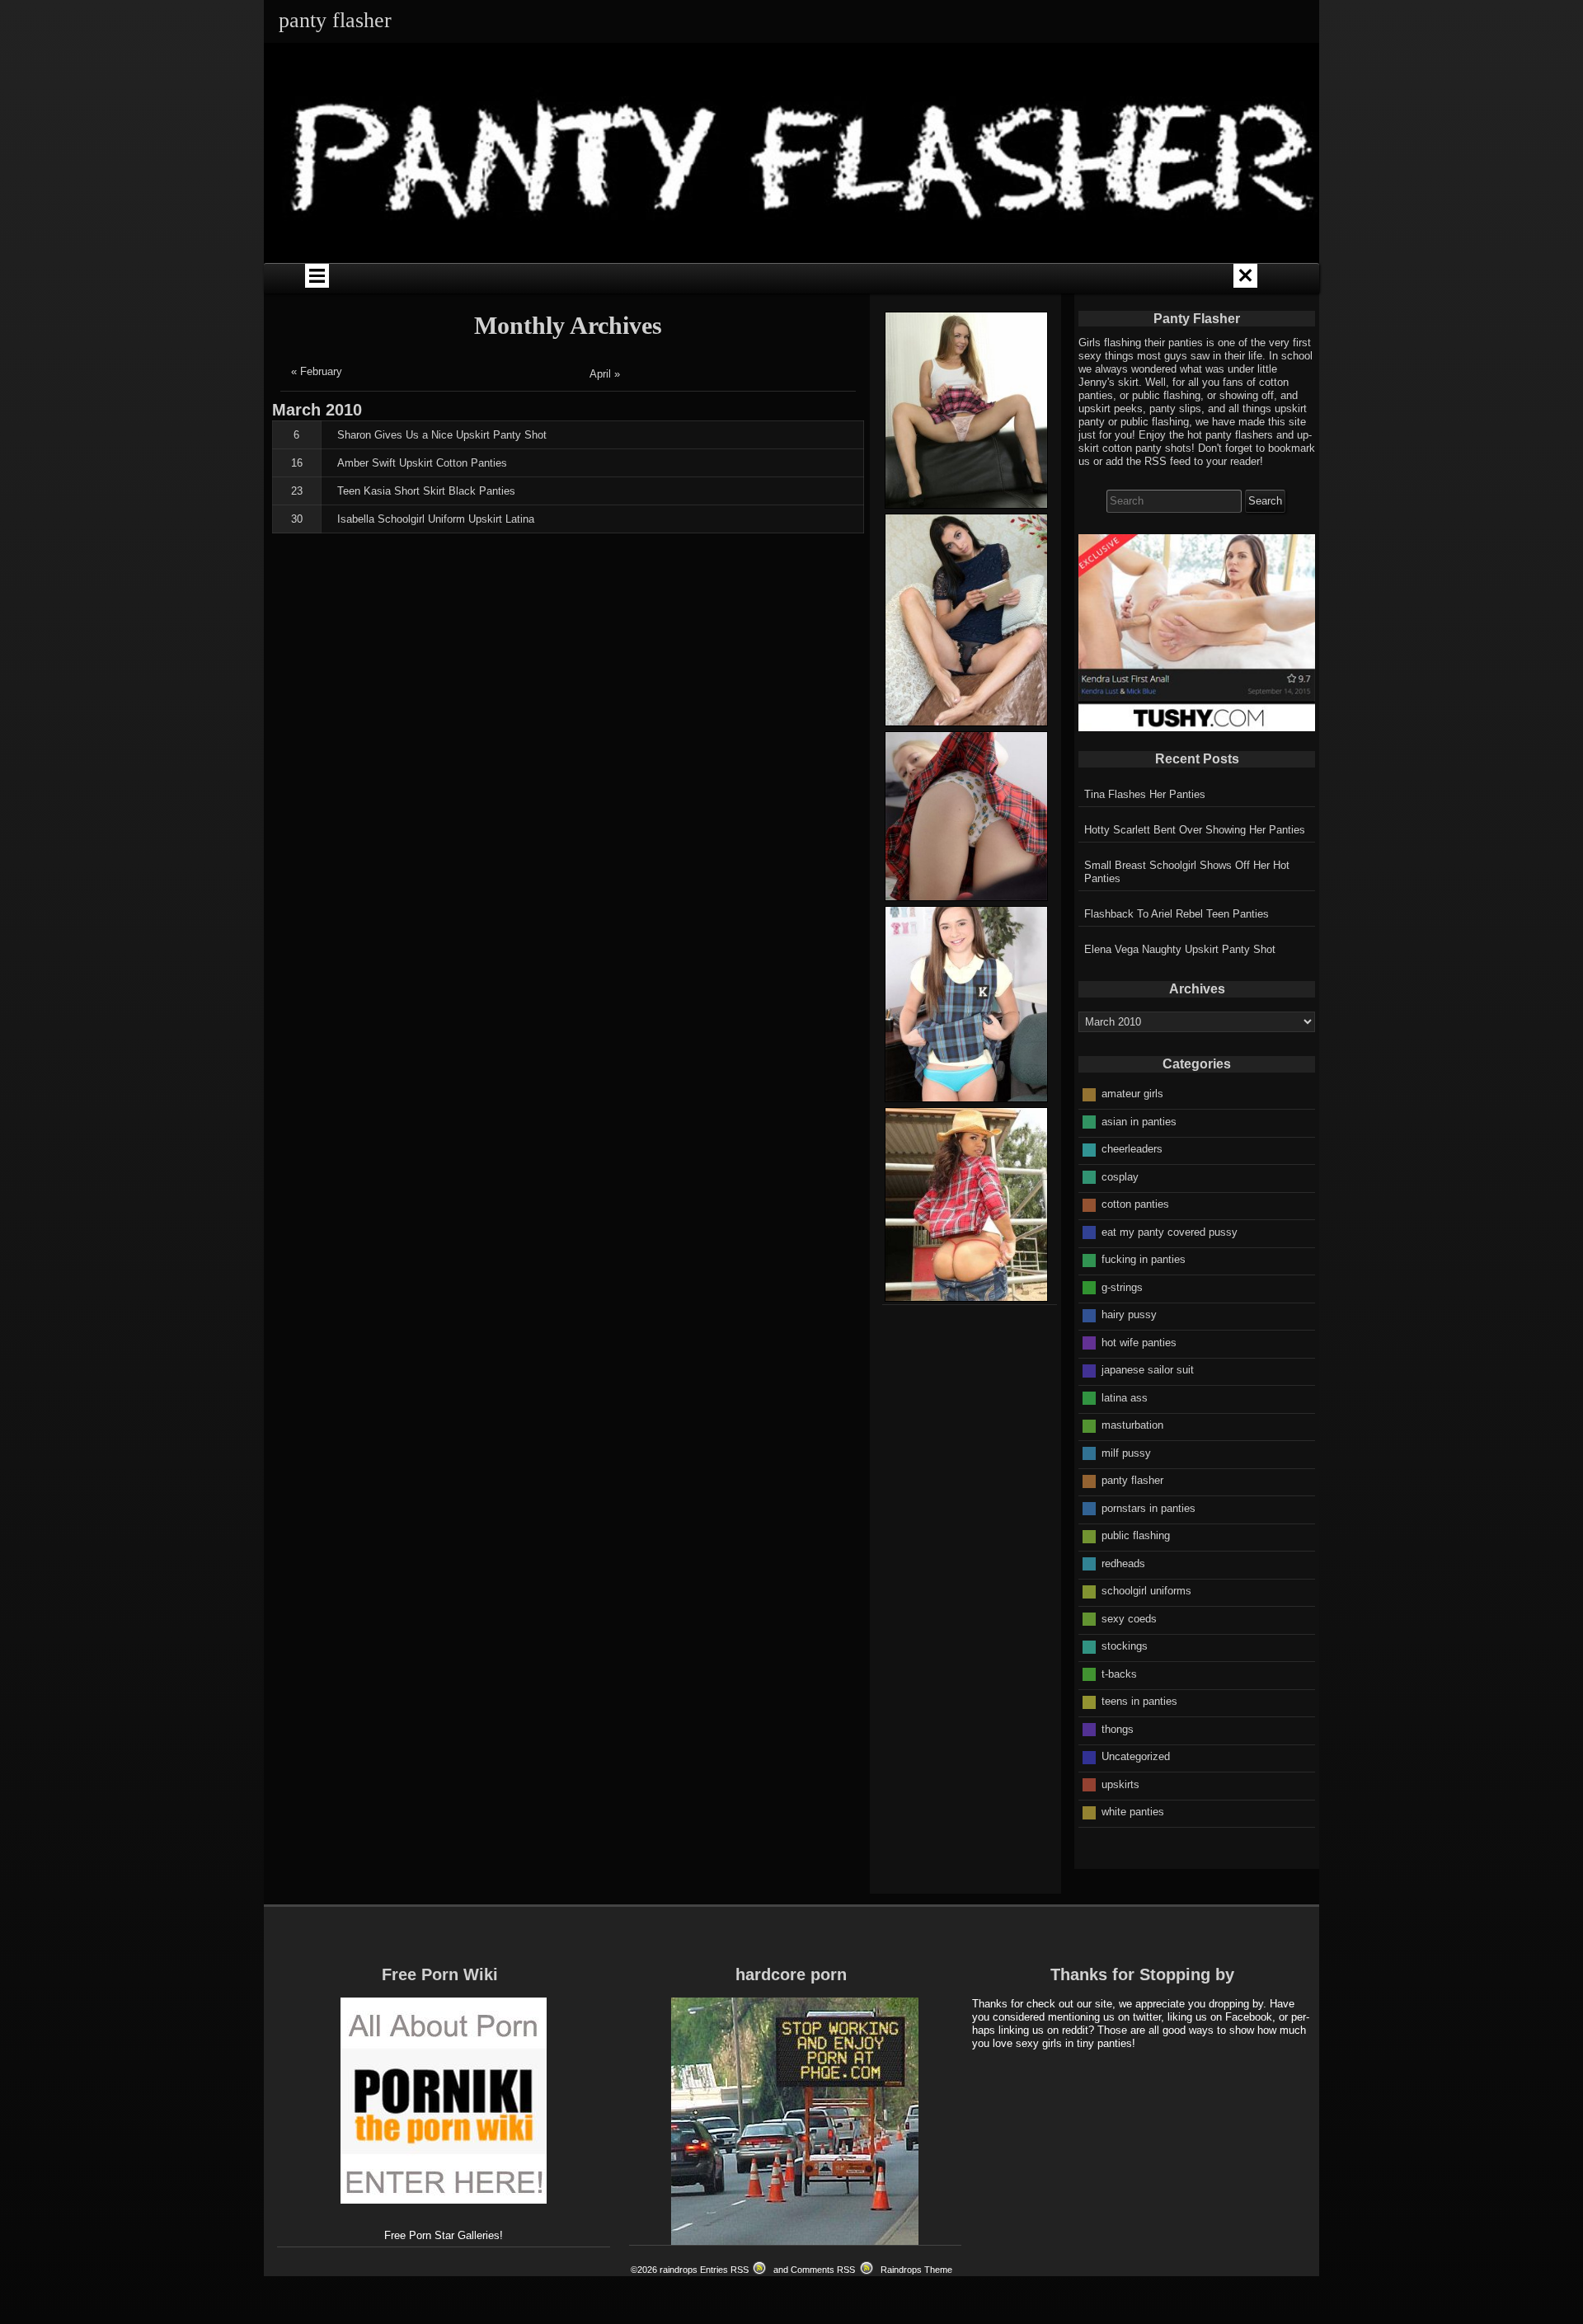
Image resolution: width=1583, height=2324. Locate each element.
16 (297, 463)
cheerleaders (1132, 1149)
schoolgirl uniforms (1146, 1591)
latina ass (1125, 1398)
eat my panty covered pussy (1170, 1232)
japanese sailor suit (1148, 1370)
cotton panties (1135, 1204)
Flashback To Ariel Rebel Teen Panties (1177, 914)
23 (297, 491)
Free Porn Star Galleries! (444, 2235)
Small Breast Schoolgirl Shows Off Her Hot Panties (1187, 872)
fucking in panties (1144, 1259)
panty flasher (1132, 1480)
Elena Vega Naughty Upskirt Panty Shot (1180, 949)
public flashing (1136, 1535)
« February (317, 371)
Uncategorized (1136, 1756)
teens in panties (1139, 1701)
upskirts (1120, 1784)
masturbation (1132, 1425)
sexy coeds (1129, 1619)
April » (605, 374)
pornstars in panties (1148, 1508)
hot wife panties (1139, 1343)
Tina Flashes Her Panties (1145, 794)
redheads (1123, 1563)
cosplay (1120, 1177)
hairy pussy (1129, 1315)
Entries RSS (724, 2270)
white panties (1133, 1812)
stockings (1125, 1646)
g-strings (1122, 1287)
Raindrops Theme (916, 2270)
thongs (1118, 1729)
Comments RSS (823, 2270)
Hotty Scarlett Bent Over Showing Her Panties (1195, 830)
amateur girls (1132, 1094)
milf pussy (1126, 1453)
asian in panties (1139, 1122)
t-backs (1119, 1674)
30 (297, 519)
